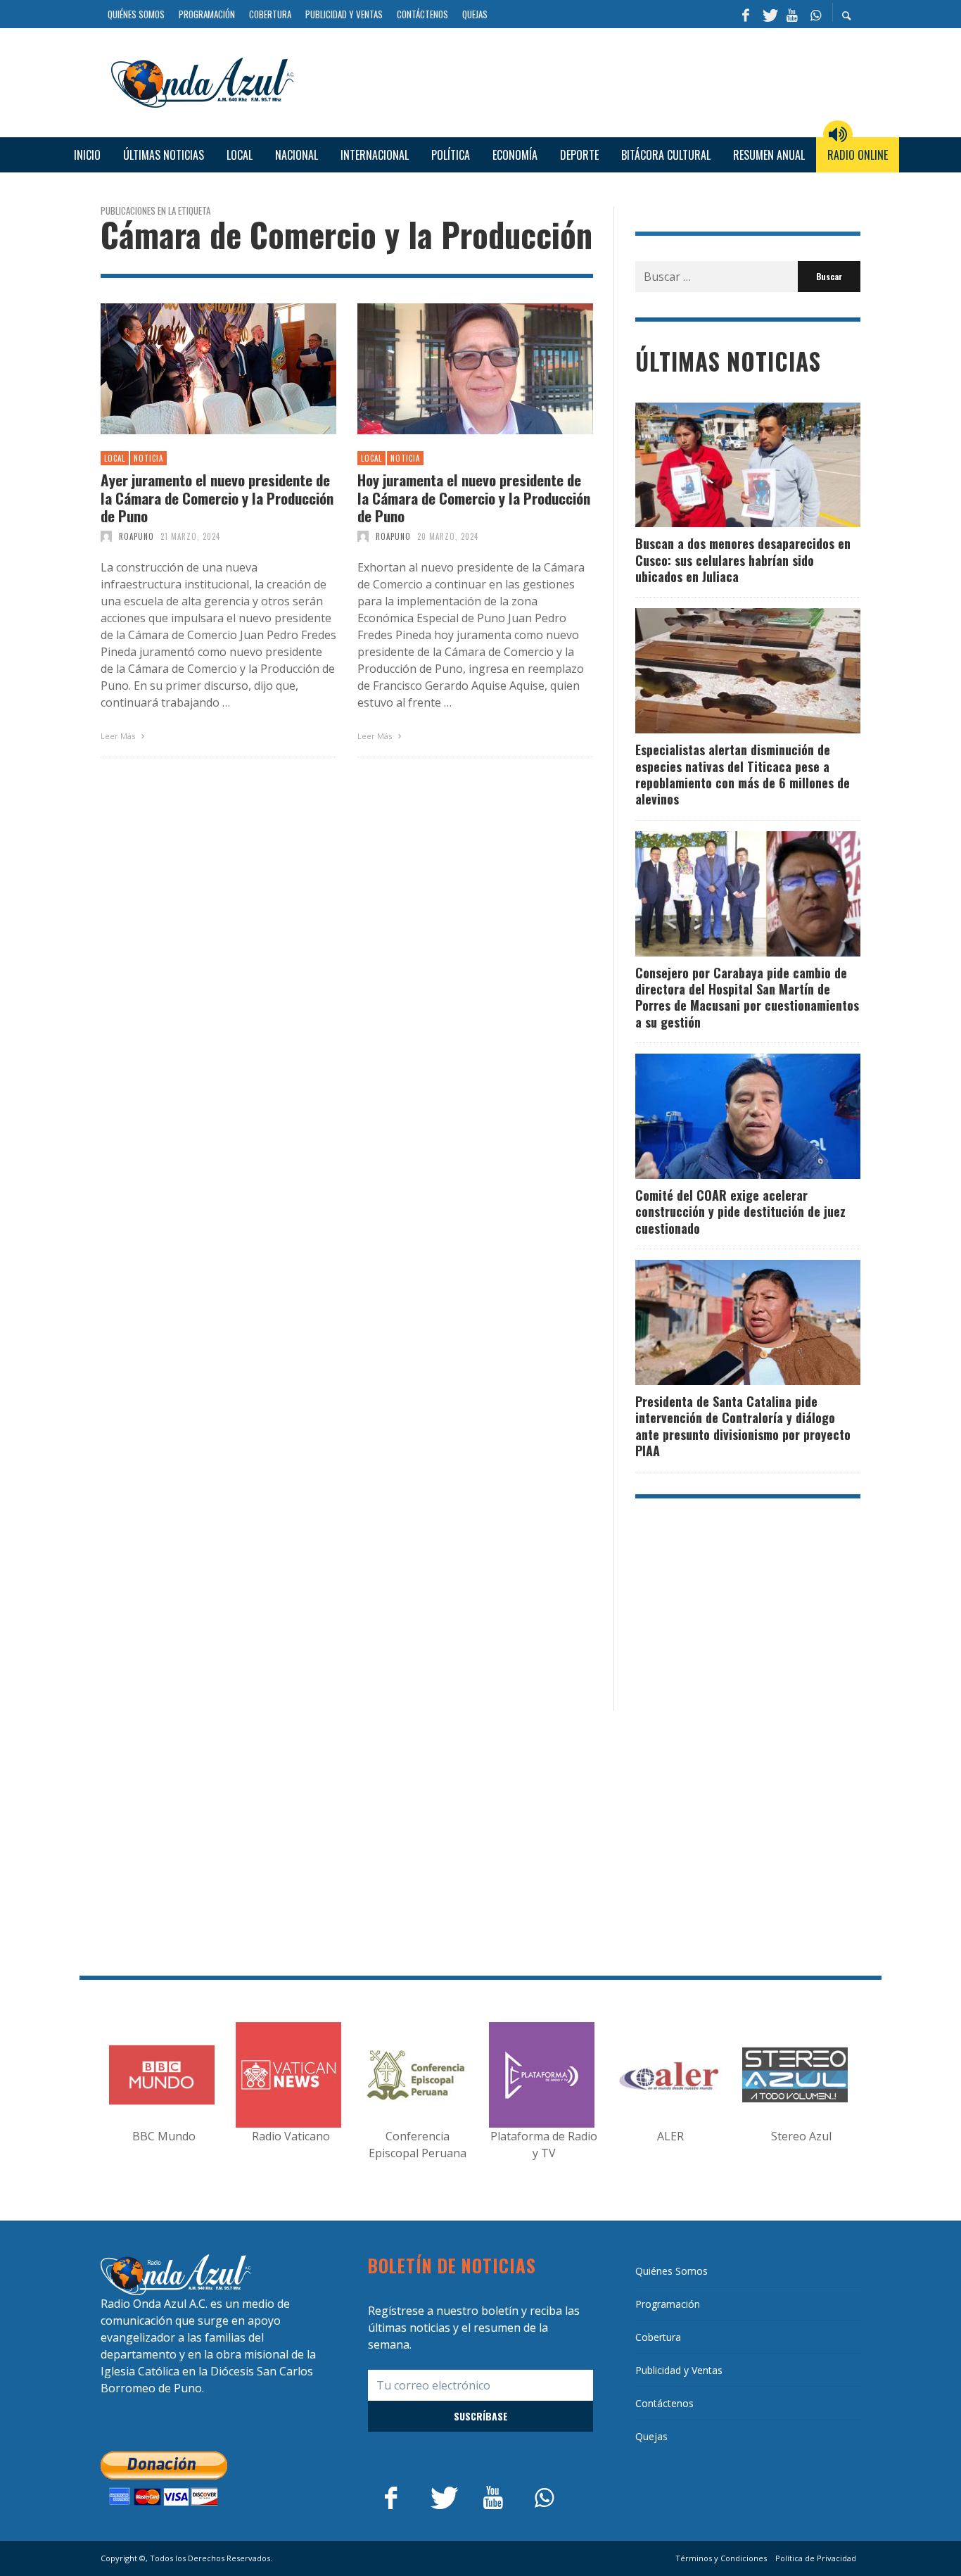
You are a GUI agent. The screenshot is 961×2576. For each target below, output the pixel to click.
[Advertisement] (583, 81)
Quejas (651, 2436)
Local (115, 458)
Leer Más (119, 736)
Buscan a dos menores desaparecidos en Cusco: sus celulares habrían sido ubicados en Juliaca (743, 560)
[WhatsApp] (815, 14)
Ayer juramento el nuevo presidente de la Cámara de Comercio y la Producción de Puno (217, 498)
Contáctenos (664, 2403)
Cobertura (658, 2337)
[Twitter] (769, 14)
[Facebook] (746, 14)
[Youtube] (792, 14)
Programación (668, 2304)
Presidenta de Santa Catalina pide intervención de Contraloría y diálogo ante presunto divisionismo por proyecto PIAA (743, 1426)
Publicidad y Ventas (679, 2370)
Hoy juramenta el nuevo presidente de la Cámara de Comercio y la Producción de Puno (474, 498)
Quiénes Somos (672, 2271)
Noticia (148, 458)
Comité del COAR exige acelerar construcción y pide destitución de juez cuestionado (740, 1212)
